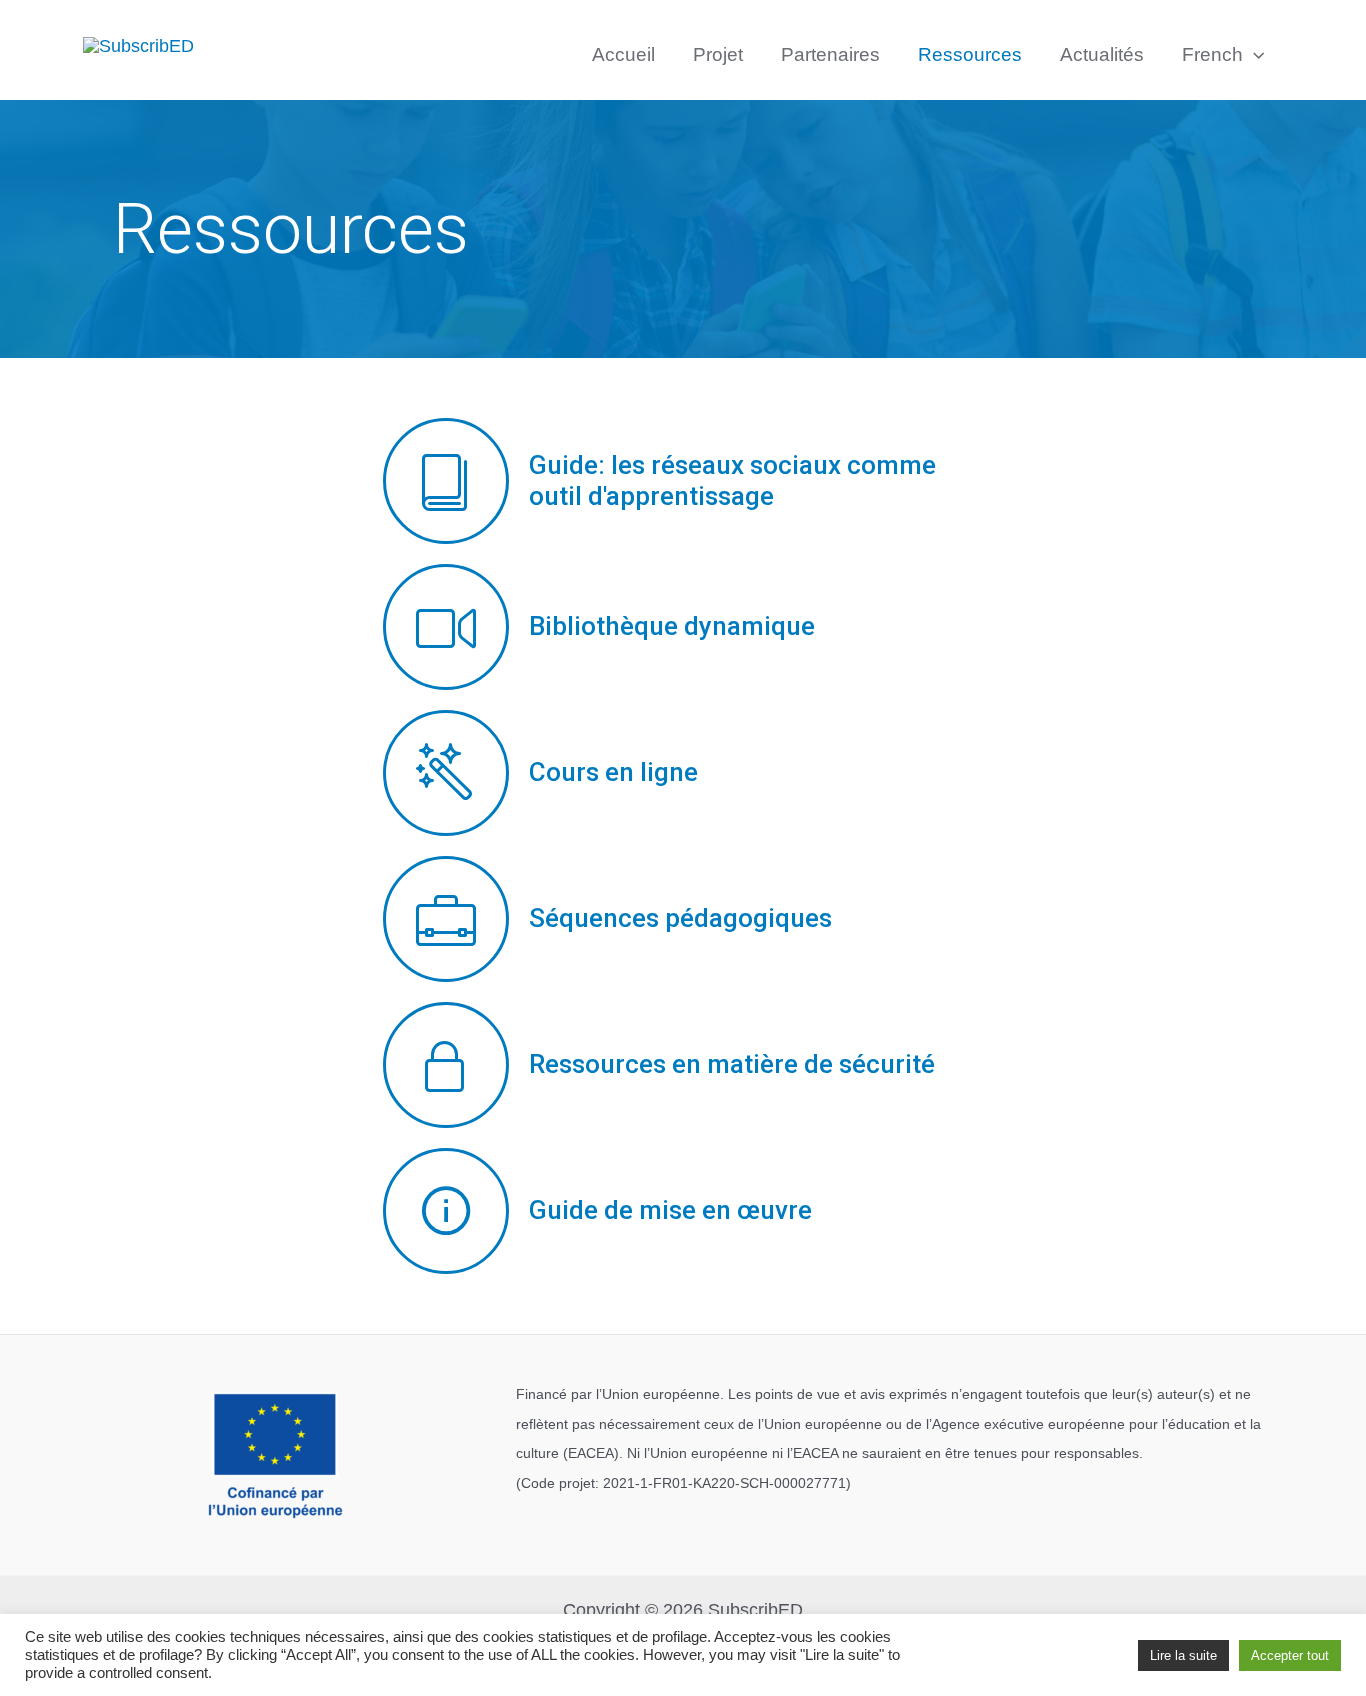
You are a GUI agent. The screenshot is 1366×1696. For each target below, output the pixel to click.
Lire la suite (1183, 1655)
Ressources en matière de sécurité (732, 1064)
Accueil (623, 54)
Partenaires (830, 54)
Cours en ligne (613, 772)
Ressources (970, 54)
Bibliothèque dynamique (672, 626)
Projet (718, 54)
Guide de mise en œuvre (670, 1210)
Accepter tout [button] (1290, 1655)
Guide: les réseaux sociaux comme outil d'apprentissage (732, 480)
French (1212, 54)
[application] (1253, 55)
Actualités (1102, 54)
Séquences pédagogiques (680, 918)
